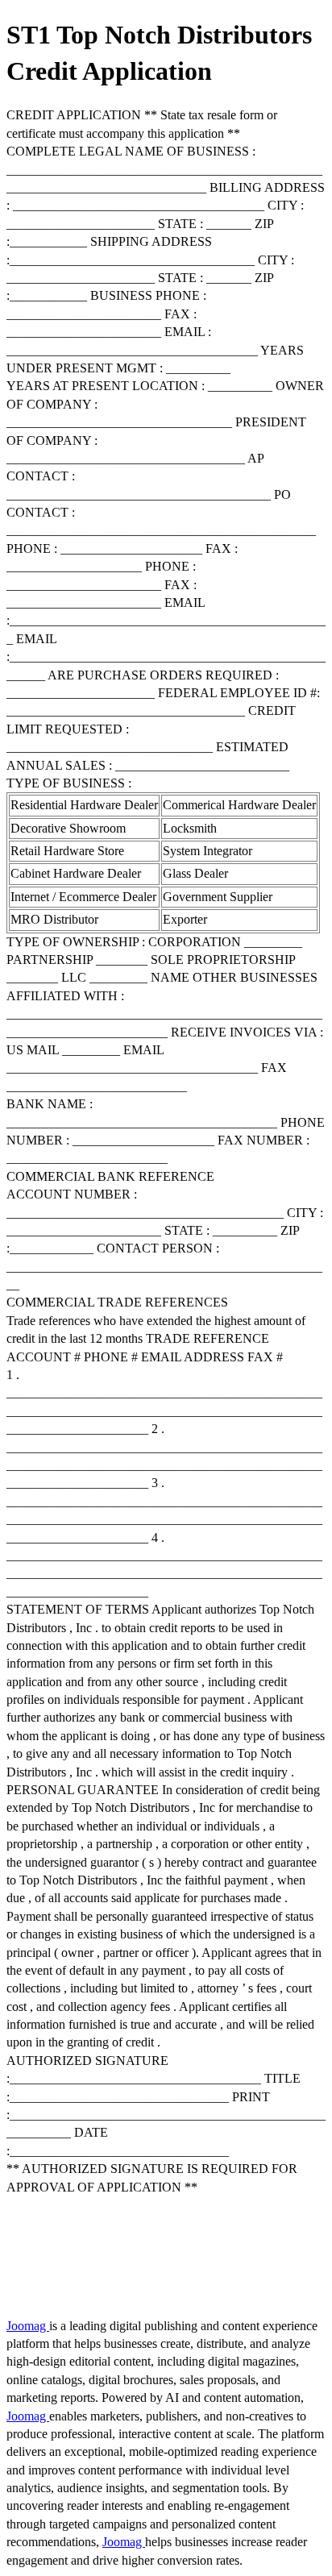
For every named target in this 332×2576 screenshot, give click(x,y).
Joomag (28, 2326)
